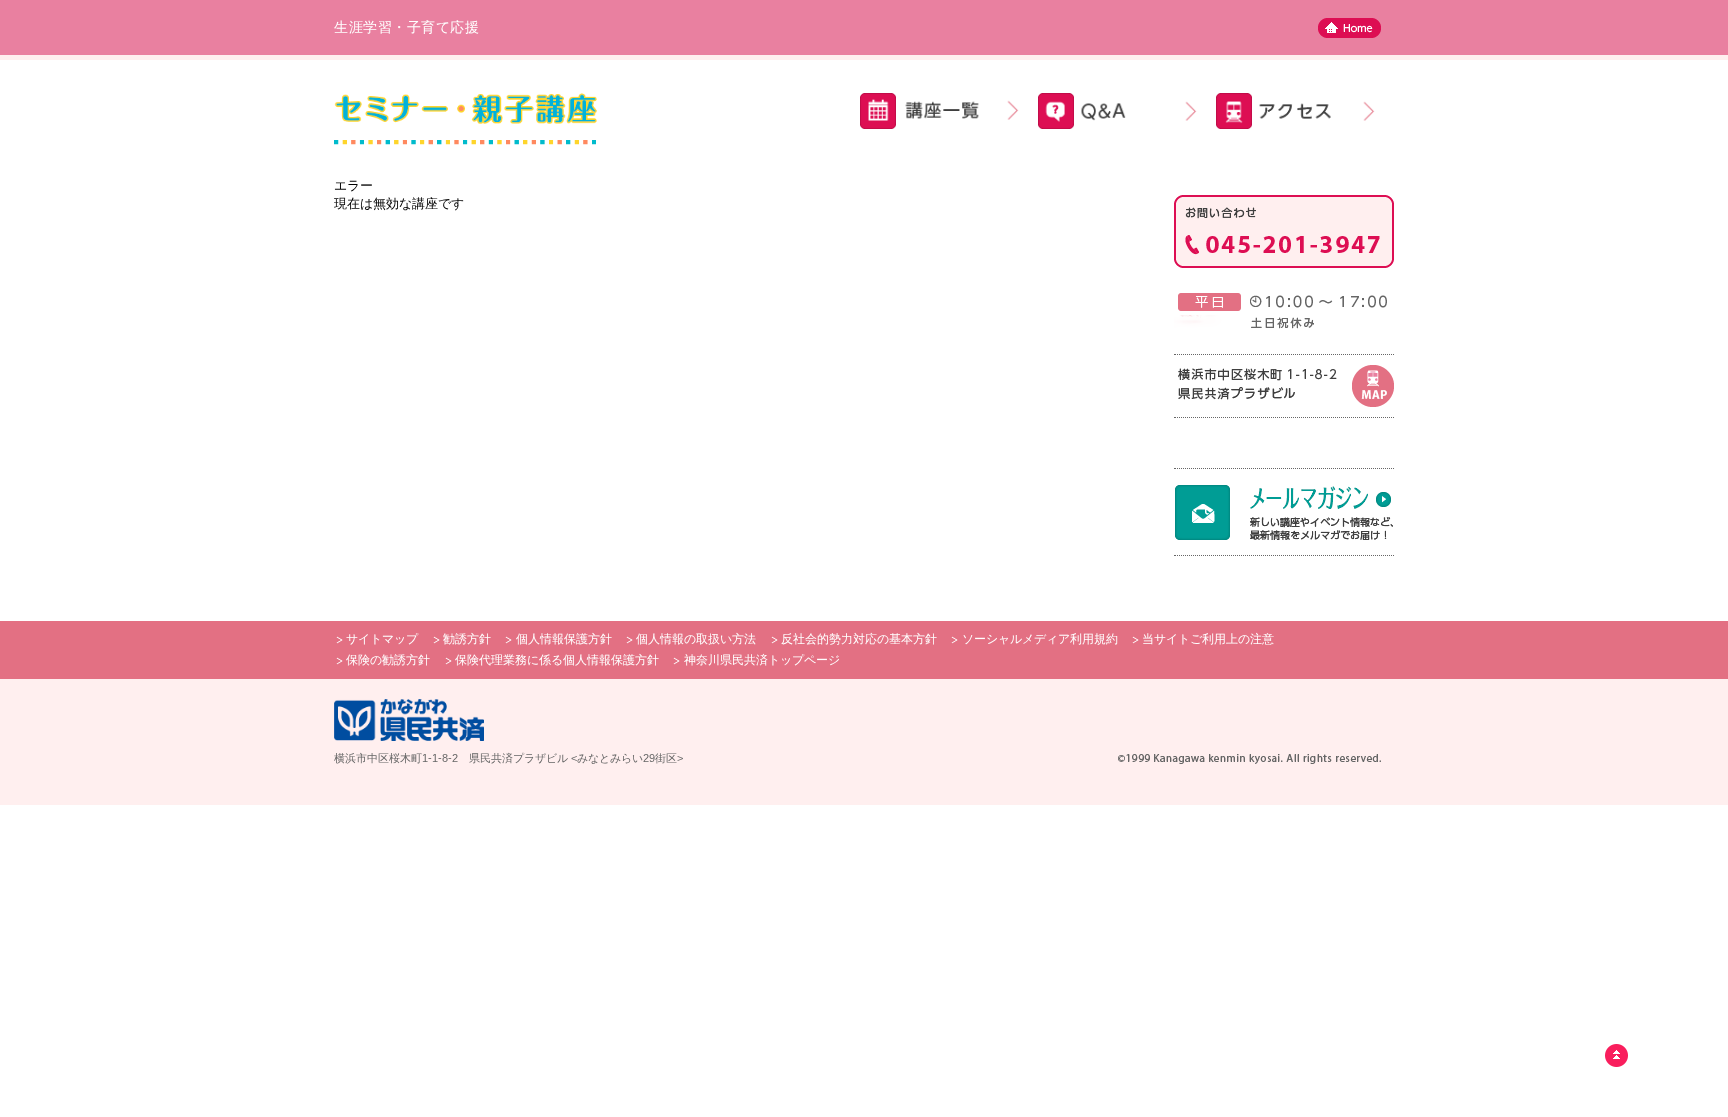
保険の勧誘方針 (388, 660)
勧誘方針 (467, 639)
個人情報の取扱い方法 (696, 639)
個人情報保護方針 (564, 639)
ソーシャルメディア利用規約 (1040, 639)
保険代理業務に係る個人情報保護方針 (557, 660)
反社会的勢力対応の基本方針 (859, 639)
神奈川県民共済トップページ (762, 660)
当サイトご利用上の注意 (1208, 639)
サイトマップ (382, 639)
